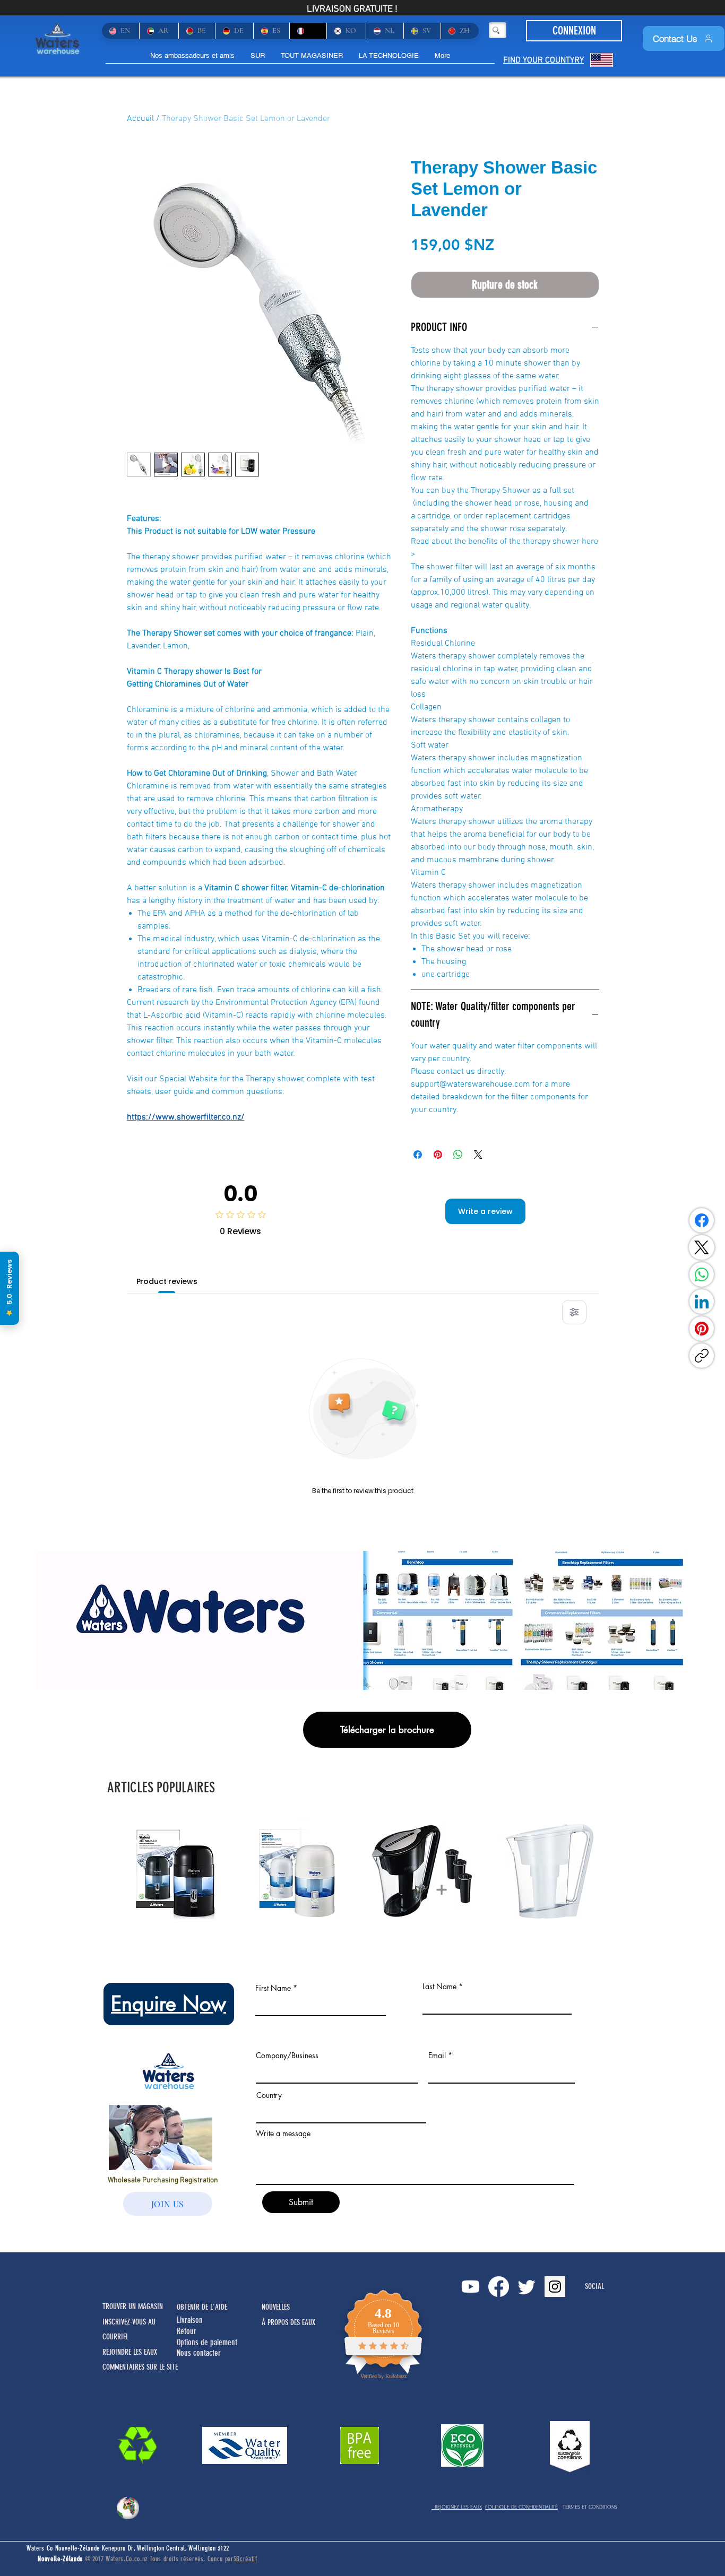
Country (269, 2095)
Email (437, 2055)
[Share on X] (478, 1155)
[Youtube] (471, 2287)
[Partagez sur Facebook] (418, 1155)
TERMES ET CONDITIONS (590, 2507)
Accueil (140, 119)
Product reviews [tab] (167, 1281)
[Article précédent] (109, 1870)
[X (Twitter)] (702, 1247)
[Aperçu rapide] (178, 1871)
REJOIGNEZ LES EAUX (457, 2507)
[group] (362, 1871)
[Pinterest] (702, 1329)
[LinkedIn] (702, 1302)
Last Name (439, 1987)
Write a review (485, 1211)
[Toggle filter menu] (574, 1312)
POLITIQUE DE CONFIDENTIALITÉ (521, 2507)
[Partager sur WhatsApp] (458, 1155)
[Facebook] (702, 1220)
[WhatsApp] (702, 1274)
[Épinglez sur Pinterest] (438, 1155)
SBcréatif (245, 2559)
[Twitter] (527, 2287)
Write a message (283, 2133)
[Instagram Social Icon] (555, 2287)
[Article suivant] (616, 1870)
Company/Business (287, 2055)
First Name (273, 1988)
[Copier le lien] (702, 1356)
